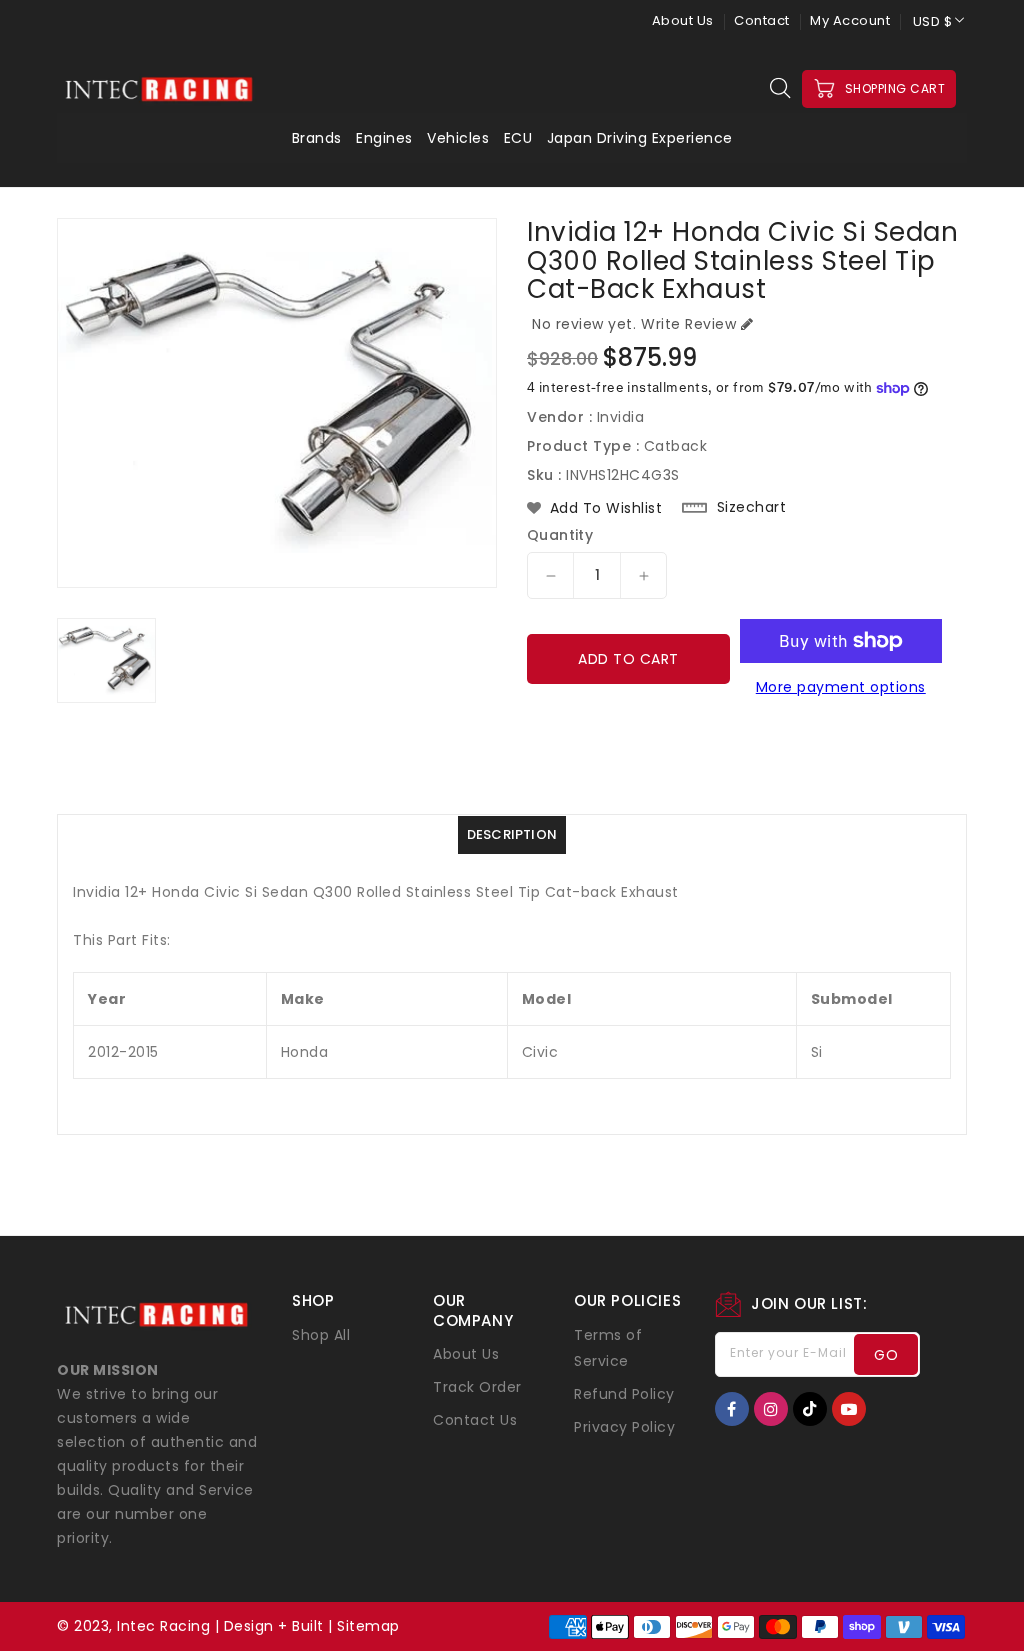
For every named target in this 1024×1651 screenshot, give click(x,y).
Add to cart (628, 659)
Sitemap (368, 1626)
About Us (683, 20)
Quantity (560, 535)
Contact (762, 20)
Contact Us (475, 1420)
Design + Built (274, 1626)
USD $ (933, 21)
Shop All (321, 1335)
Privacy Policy (624, 1427)
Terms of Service (608, 1348)
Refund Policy (624, 1394)
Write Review (688, 324)
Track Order (477, 1387)
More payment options (841, 687)
